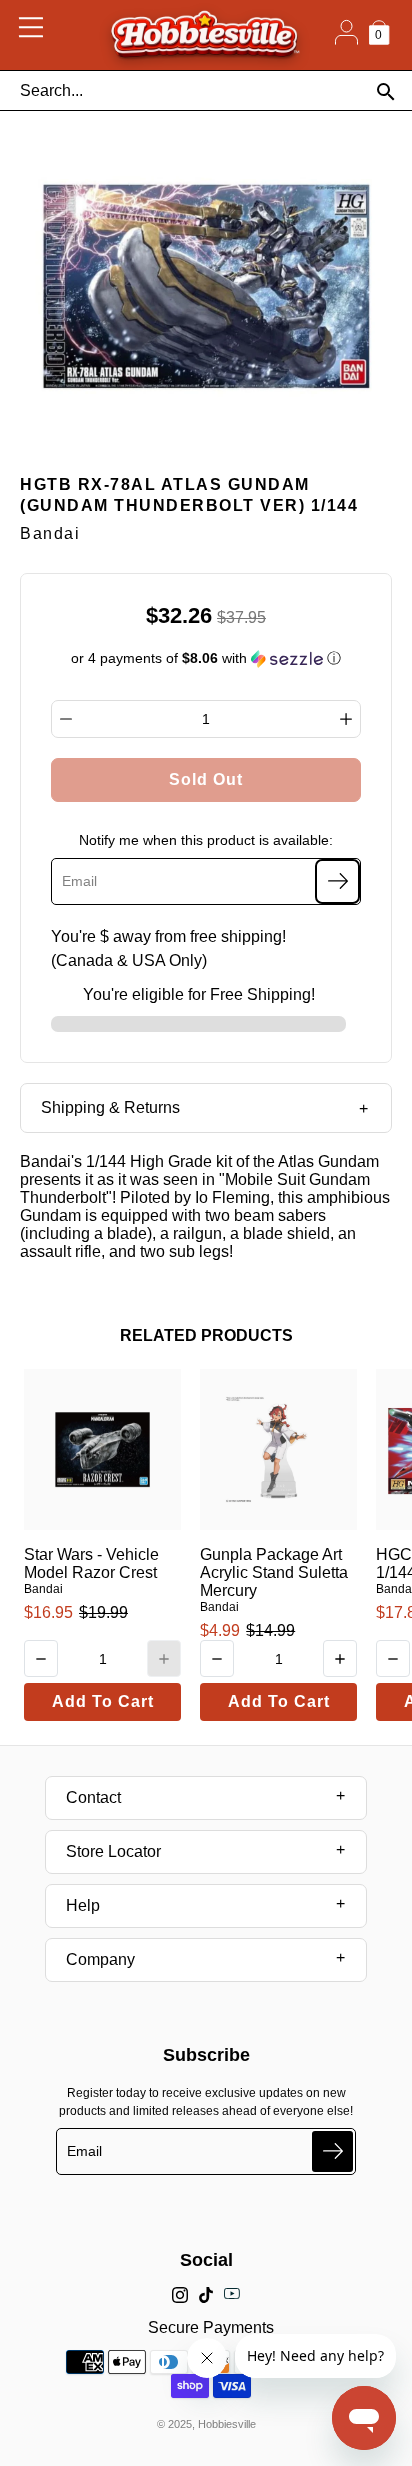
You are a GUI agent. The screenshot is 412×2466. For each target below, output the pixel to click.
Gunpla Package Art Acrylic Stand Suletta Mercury (274, 1572)
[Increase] (346, 719)
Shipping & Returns (110, 1107)
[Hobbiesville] (204, 35)
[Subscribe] (337, 881)
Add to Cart (103, 1701)
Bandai (43, 1589)
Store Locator (113, 1851)
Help (83, 1905)
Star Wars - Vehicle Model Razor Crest (91, 1563)
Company (100, 1959)
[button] (206, 658)
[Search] (385, 91)
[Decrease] (66, 719)
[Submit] (332, 2151)
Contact (93, 1797)
